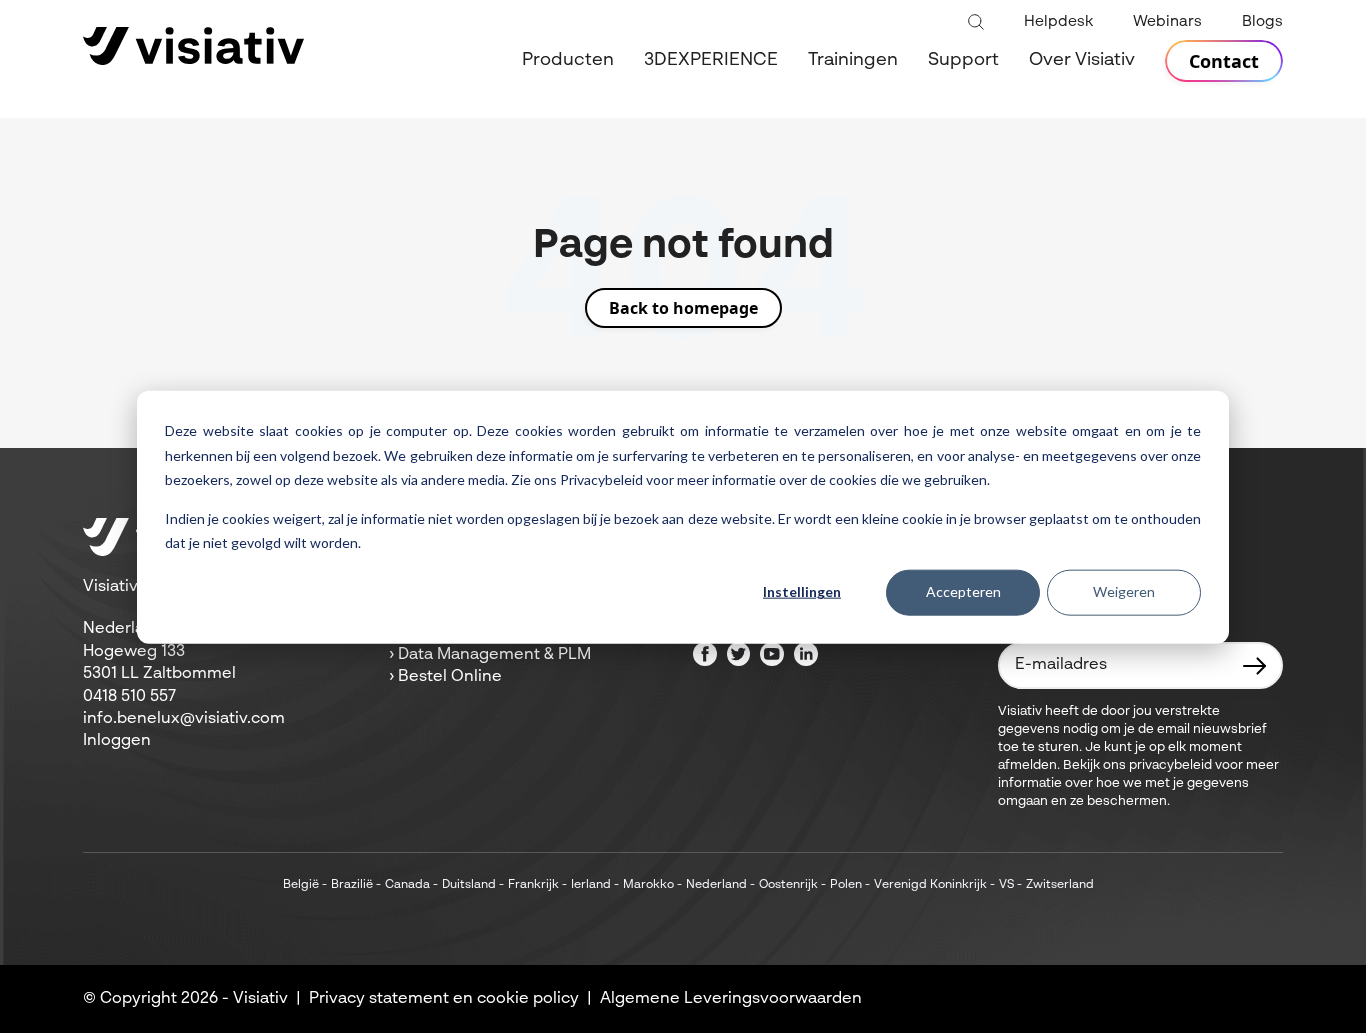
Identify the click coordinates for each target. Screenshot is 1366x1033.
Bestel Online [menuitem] (450, 677)
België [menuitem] (301, 885)
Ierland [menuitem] (591, 885)
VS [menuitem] (1006, 885)
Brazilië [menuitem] (352, 885)
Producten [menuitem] (568, 60)
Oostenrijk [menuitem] (788, 885)
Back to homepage (683, 308)
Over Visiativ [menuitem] (1082, 60)
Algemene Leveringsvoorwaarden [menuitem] (731, 999)
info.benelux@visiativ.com (184, 719)
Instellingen (802, 591)
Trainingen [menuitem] (853, 60)
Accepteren (963, 591)
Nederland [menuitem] (716, 885)
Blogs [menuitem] (1262, 21)
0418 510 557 (129, 697)
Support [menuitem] (963, 60)
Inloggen (117, 741)
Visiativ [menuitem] (260, 999)
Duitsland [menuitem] (469, 885)
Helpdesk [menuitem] (1058, 21)
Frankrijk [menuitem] (533, 885)
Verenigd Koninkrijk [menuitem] (930, 885)
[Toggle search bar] (976, 23)
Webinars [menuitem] (1167, 21)
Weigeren (1124, 591)
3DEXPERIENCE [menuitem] (711, 60)
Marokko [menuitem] (648, 885)
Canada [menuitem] (407, 885)
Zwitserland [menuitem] (1060, 885)
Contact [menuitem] (1224, 61)
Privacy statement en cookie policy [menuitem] (444, 999)
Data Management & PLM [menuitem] (494, 655)
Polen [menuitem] (846, 885)
